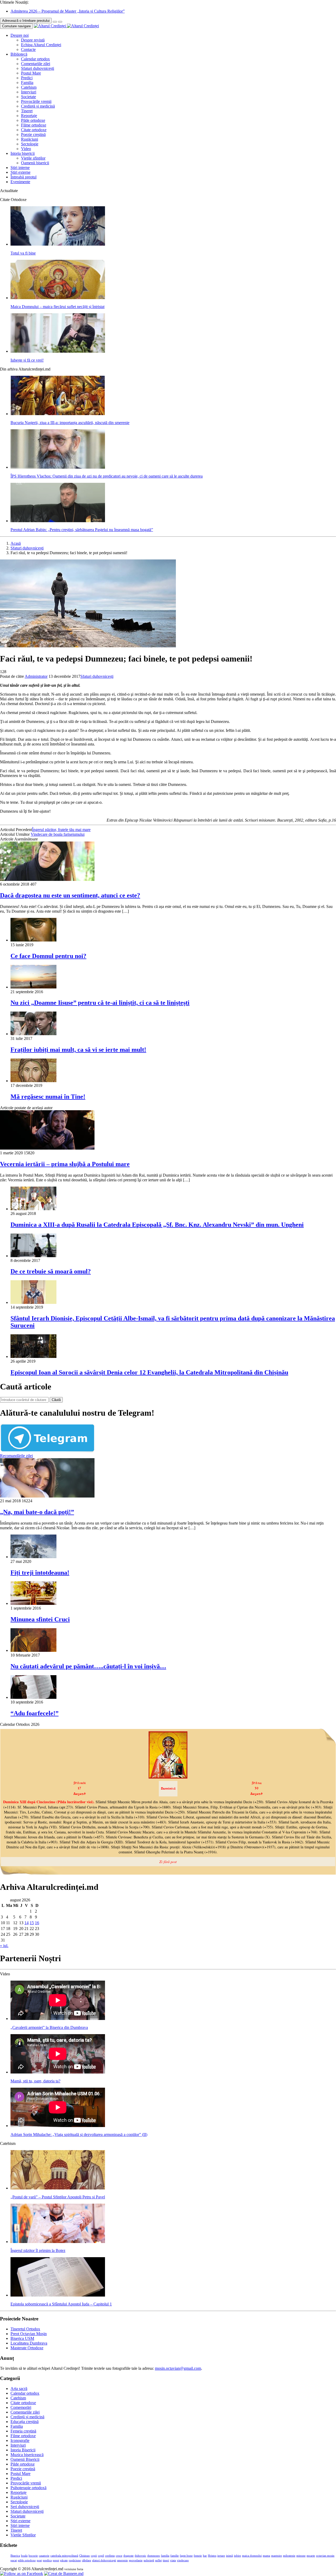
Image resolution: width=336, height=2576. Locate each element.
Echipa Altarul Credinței (41, 45)
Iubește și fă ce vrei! (27, 360)
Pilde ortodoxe (33, 120)
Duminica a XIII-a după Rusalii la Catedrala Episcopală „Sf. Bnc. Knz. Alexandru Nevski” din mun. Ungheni (157, 1225)
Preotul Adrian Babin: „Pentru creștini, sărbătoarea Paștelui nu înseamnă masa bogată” (82, 530)
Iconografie (20, 2440)
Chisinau (85, 2556)
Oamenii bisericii (35, 163)
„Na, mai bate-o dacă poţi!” (37, 1512)
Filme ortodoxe (34, 125)
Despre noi (20, 35)
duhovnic (140, 2556)
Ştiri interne (20, 168)
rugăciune (75, 2560)
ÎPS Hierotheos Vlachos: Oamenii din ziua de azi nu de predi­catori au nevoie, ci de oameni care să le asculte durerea (107, 476)
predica (47, 2560)
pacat (14, 2560)
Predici (27, 78)
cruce (119, 2556)
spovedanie (136, 2560)
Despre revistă (33, 40)
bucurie (33, 2556)
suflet (158, 2560)
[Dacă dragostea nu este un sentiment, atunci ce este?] (47, 879)
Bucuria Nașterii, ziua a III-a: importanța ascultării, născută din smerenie (70, 423)
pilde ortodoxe (27, 2560)
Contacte (28, 49)
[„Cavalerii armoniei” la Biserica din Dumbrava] (58, 2019)
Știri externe (20, 172)
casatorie (44, 2556)
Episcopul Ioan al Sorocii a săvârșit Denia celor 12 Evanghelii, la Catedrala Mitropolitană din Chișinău (149, 1372)
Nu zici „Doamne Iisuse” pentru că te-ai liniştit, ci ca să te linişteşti (100, 1003)
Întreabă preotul (23, 177)
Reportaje (29, 116)
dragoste (128, 2556)
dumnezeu (154, 2556)
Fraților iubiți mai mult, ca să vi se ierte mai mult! (78, 1050)
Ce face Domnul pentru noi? (48, 956)
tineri (166, 2560)
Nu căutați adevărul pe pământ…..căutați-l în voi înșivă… (88, 1666)
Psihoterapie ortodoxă (28, 2488)
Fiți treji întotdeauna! (40, 1573)
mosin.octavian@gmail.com (178, 2368)
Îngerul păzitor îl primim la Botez (38, 2250)
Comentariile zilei (36, 64)
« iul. (4, 1946)
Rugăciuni (30, 139)
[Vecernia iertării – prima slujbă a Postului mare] (47, 1148)
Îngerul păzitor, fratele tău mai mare (61, 830)
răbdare (86, 2560)
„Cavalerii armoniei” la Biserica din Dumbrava (49, 2027)
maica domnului (252, 2556)
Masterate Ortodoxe (27, 2348)
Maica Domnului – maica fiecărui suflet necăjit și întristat (57, 307)
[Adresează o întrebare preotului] (55, 22)
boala (24, 2556)
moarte (311, 2556)
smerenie (122, 2560)
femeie (198, 2556)
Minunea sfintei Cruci (40, 1619)
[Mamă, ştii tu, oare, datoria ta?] (58, 2072)
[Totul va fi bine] (58, 244)
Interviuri (29, 92)
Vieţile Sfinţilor (23, 2535)
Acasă (16, 543)
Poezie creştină (33, 134)
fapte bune (186, 2556)
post (39, 2560)
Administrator (36, 676)
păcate (64, 2560)
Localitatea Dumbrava (29, 2343)
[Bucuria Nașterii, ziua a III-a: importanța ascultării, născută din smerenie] (58, 414)
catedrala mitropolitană (64, 2556)
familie (175, 2556)
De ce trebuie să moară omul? (51, 1271)
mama (266, 2556)
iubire (237, 2556)
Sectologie (30, 144)
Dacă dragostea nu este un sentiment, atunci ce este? (70, 895)
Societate (28, 97)
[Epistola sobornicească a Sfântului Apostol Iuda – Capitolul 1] (58, 2295)
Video (26, 149)
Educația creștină (25, 2422)
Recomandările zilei (16, 1456)
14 (27, 1923)
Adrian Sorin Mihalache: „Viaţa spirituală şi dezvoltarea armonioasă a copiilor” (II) (79, 2135)
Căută (56, 1400)
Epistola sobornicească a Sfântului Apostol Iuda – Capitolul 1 (61, 2304)
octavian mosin (325, 2556)
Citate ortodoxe (34, 130)
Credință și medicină (38, 106)
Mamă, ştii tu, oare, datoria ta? (35, 2081)
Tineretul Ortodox (25, 2329)
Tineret (27, 111)
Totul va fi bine (23, 253)
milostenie (289, 2556)
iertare (221, 2556)
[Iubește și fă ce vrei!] (58, 351)
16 (37, 1923)
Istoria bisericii (23, 153)
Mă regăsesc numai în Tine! (48, 1097)
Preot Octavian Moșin (29, 2334)
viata (173, 2560)
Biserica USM (22, 2338)
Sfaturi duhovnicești (38, 68)
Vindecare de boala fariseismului (58, 834)
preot (56, 2560)
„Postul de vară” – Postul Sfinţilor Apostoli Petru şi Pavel (58, 2197)
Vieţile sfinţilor (33, 158)
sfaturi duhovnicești (104, 2560)
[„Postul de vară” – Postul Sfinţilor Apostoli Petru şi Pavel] (58, 2188)
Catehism (29, 87)
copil (101, 2556)
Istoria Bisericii (23, 2450)
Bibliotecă (19, 54)
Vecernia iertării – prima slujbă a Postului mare (65, 1164)
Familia (27, 83)
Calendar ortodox (35, 59)
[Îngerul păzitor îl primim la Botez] (58, 2242)
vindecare (183, 2560)
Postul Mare (31, 73)
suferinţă (149, 2560)
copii (94, 2556)
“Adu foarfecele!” (35, 1713)
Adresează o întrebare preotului (26, 21)
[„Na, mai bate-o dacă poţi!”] (47, 1496)
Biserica (15, 2556)
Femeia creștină (23, 2431)
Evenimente (20, 182)
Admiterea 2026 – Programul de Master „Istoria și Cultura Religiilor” (68, 11)
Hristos (212, 2556)
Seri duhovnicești (25, 2507)
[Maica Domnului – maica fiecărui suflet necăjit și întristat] (58, 298)
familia (165, 2556)
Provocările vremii (36, 101)
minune (301, 2556)
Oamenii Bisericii (25, 2459)
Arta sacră (19, 2389)
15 (32, 1923)
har (205, 2556)
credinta (110, 2556)
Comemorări (21, 2407)
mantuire (277, 2556)
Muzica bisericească (27, 2455)
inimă (229, 2556)
